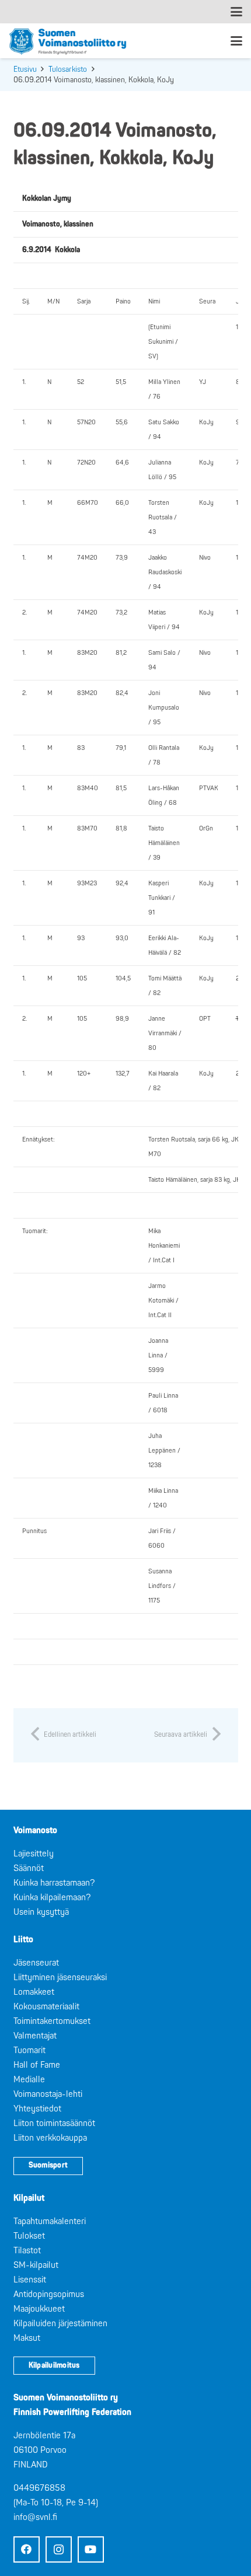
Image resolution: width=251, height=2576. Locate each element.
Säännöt (29, 1868)
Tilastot (27, 2251)
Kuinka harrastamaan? (54, 1883)
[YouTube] (91, 2549)
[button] (236, 12)
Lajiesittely (34, 1854)
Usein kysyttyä (41, 1912)
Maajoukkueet (39, 2309)
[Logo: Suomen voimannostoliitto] (68, 41)
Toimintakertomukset (52, 2021)
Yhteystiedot (37, 2109)
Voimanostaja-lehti (48, 2094)
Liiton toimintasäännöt (54, 2123)
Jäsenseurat (36, 1963)
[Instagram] (59, 2549)
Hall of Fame (37, 2065)
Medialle (29, 2080)
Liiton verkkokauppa (50, 2138)
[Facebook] (27, 2549)
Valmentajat (35, 2036)
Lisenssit (30, 2280)
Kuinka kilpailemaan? (52, 1898)
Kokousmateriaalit (46, 2007)
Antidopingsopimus (49, 2294)
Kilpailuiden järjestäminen (60, 2324)
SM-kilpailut (36, 2265)
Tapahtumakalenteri (50, 2221)
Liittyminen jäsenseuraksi (60, 1978)
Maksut (27, 2338)
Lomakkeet (34, 1992)
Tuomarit (29, 2050)
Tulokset (29, 2236)
